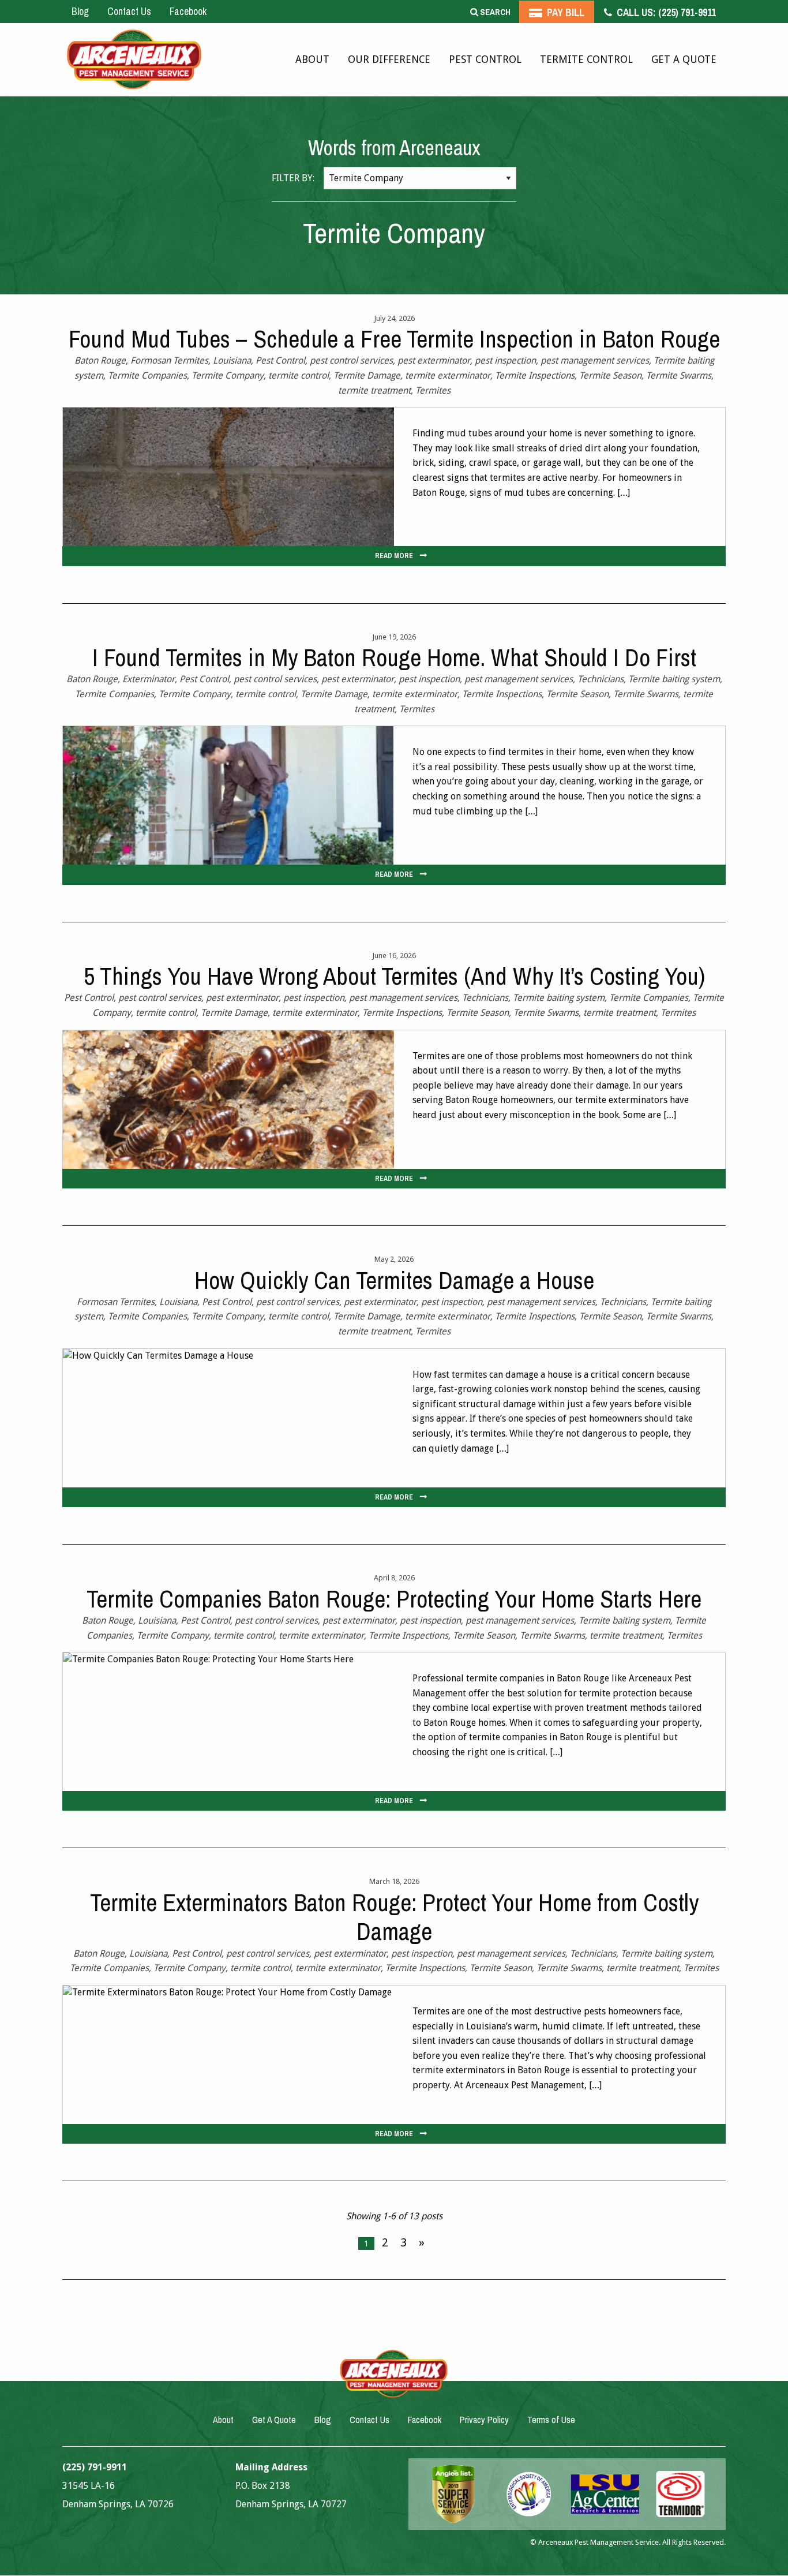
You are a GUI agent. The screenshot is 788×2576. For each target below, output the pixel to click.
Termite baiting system (674, 679)
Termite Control (586, 59)
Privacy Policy (484, 2420)
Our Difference (389, 59)
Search (494, 12)
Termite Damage (367, 375)
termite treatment (374, 390)
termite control (299, 375)
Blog (80, 11)
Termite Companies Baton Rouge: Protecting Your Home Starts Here (394, 1599)
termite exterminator (448, 375)
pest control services (351, 360)
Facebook (188, 11)
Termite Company (228, 375)
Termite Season (610, 375)
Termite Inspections (535, 375)
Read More (394, 556)
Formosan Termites (169, 360)
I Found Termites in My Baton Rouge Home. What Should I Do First (394, 657)
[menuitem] (312, 60)
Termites (433, 390)
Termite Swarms (679, 375)
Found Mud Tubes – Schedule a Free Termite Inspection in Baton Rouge (394, 339)
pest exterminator (434, 360)
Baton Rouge (100, 360)
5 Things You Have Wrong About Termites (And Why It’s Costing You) (394, 976)
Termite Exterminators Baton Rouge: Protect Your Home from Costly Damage (394, 1917)
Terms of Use (551, 2420)
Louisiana (232, 360)
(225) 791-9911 (665, 12)
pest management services (595, 360)
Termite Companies (147, 375)
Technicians (601, 679)
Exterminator (149, 679)
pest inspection (505, 360)
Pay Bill (564, 12)
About (312, 59)
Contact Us (129, 11)
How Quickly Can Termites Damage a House (394, 1280)
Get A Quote (684, 59)
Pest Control (485, 59)
